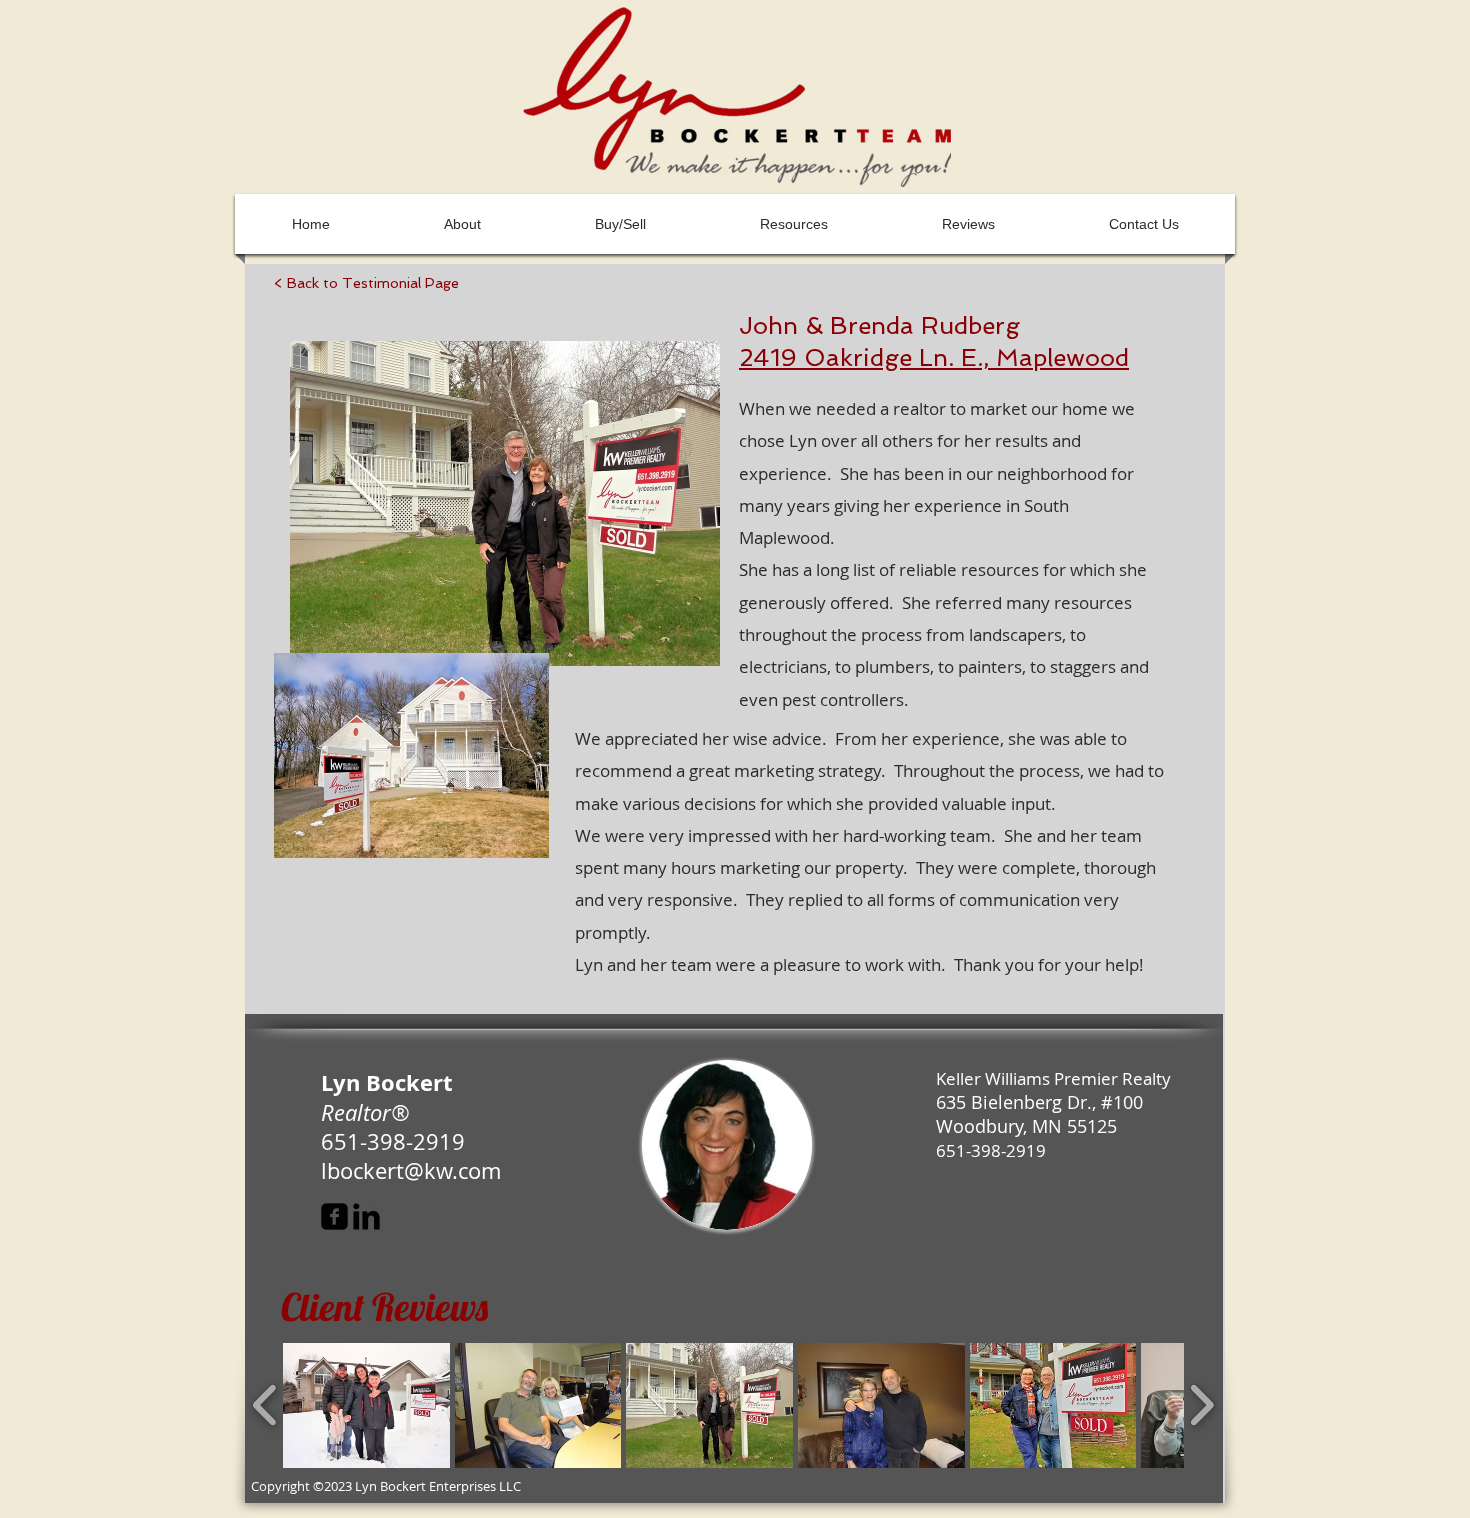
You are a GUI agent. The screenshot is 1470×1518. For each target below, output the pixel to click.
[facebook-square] (334, 1216)
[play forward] (1201, 1405)
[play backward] (265, 1405)
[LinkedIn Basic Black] (366, 1216)
